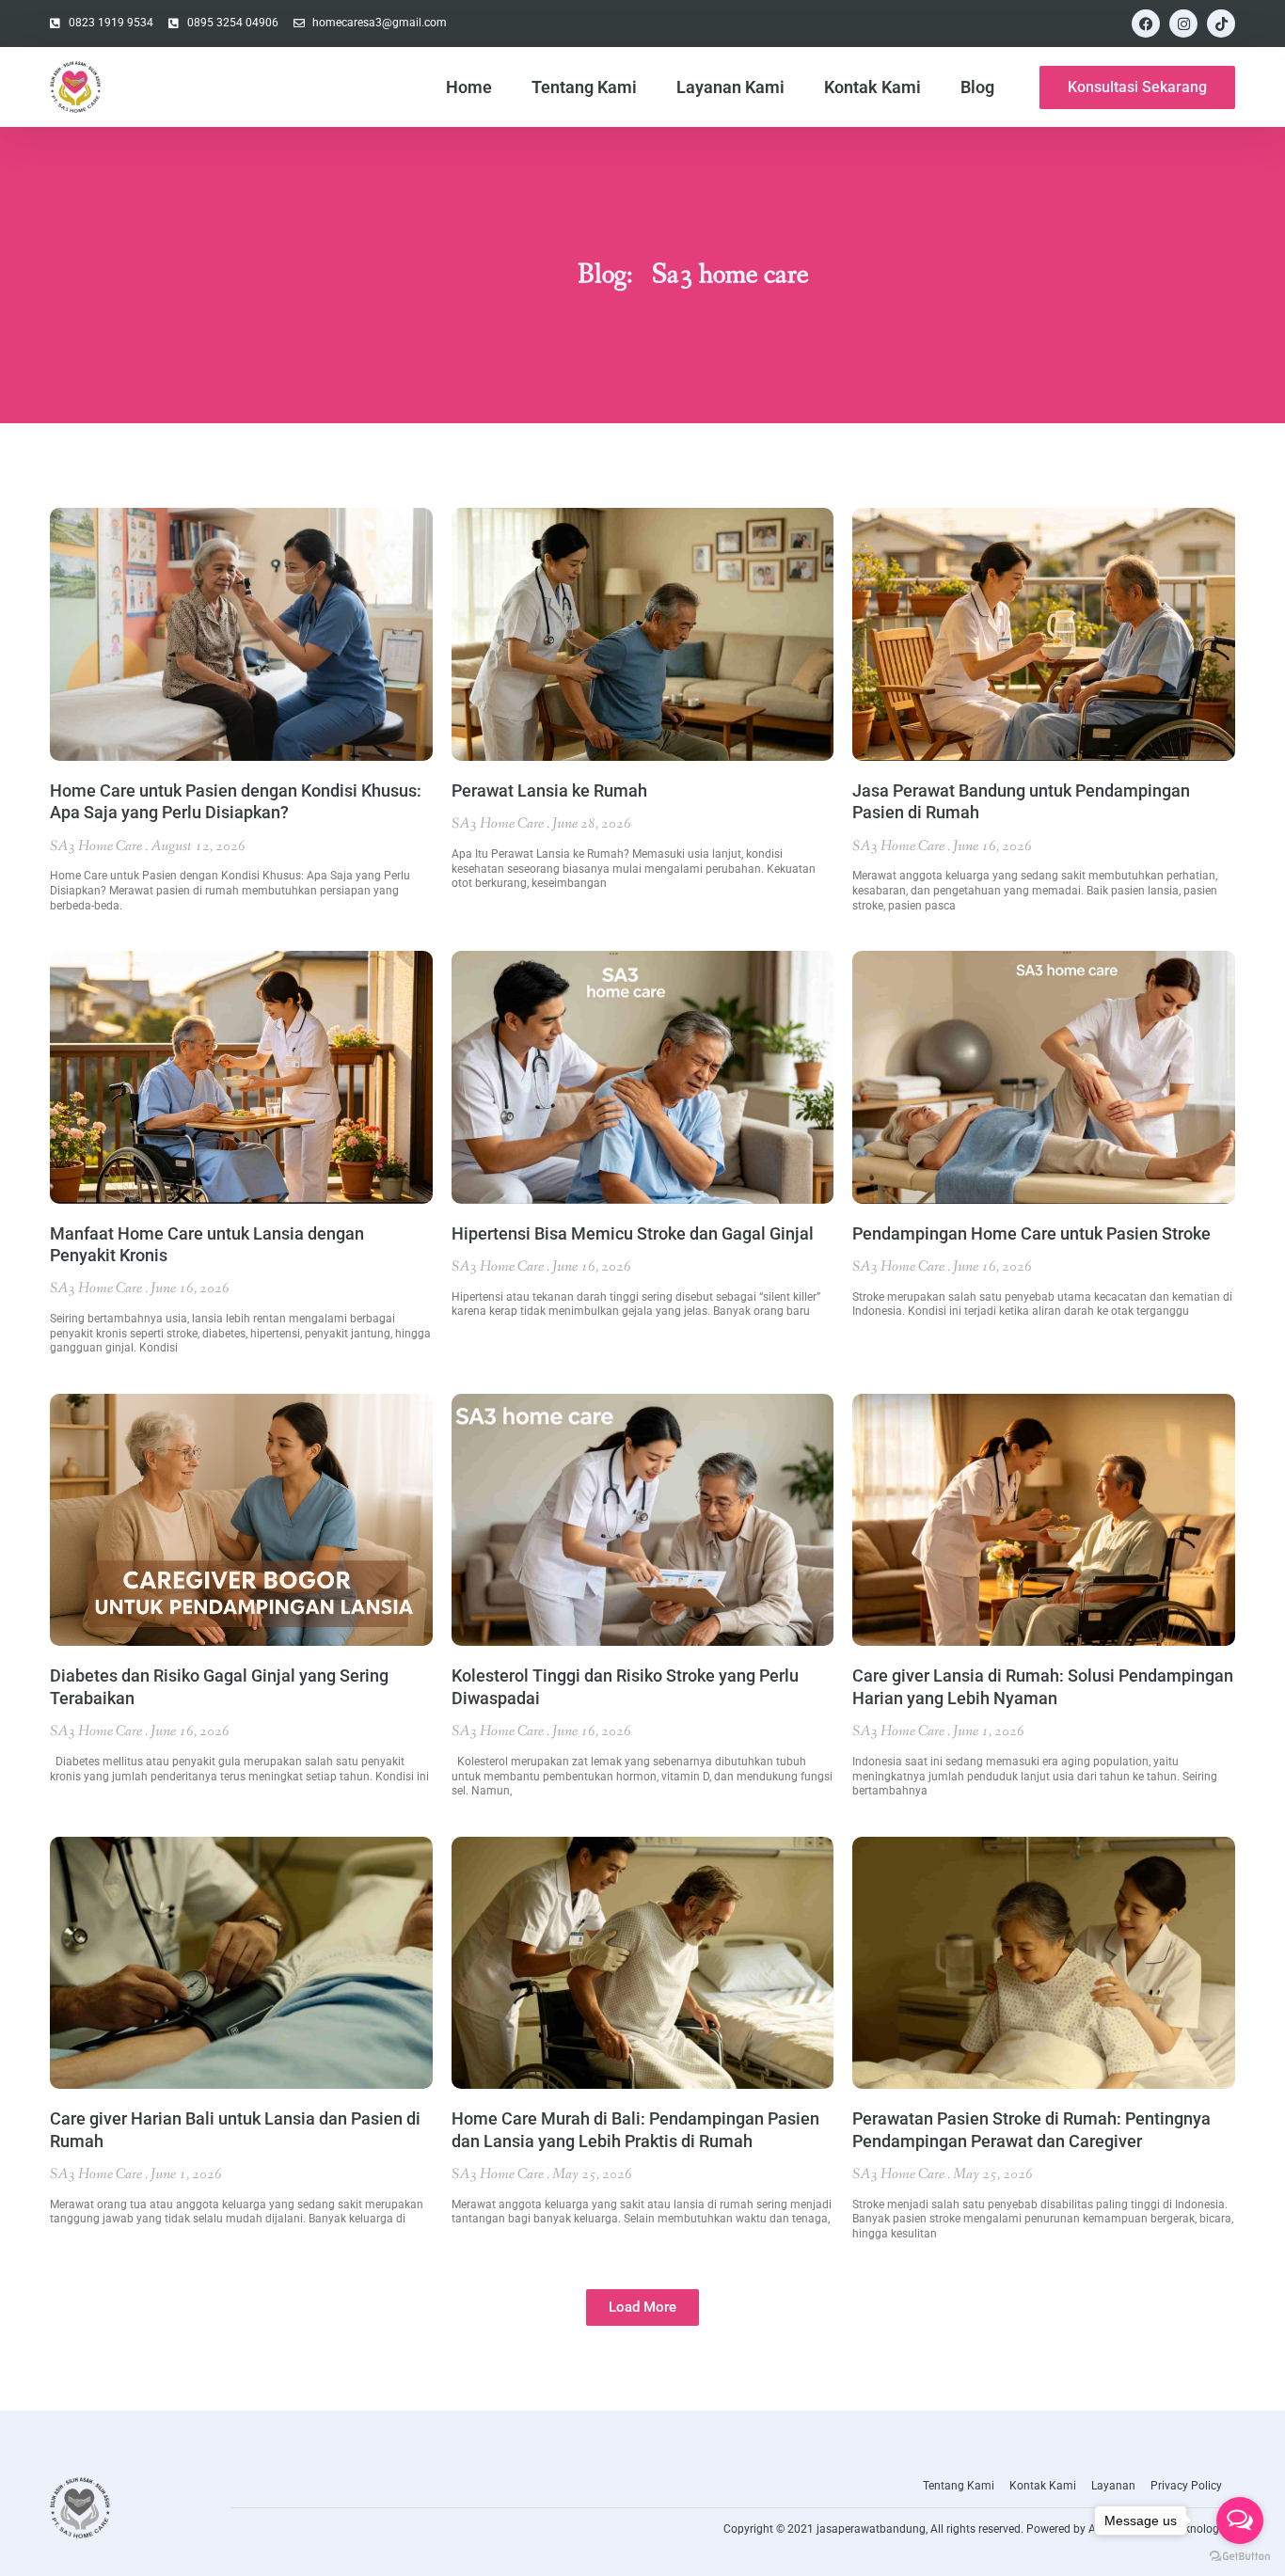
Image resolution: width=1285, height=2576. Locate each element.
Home (469, 87)
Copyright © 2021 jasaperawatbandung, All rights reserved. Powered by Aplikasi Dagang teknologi (973, 2529)
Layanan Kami (730, 87)
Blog (977, 87)
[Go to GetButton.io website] (1240, 2557)
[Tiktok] (1221, 24)
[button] (642, 2307)
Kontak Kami (873, 87)
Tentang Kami (584, 87)
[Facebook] (1146, 24)
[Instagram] (1183, 24)
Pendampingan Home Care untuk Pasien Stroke (1031, 1233)
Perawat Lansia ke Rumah (549, 790)
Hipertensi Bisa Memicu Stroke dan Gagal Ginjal (633, 1233)
